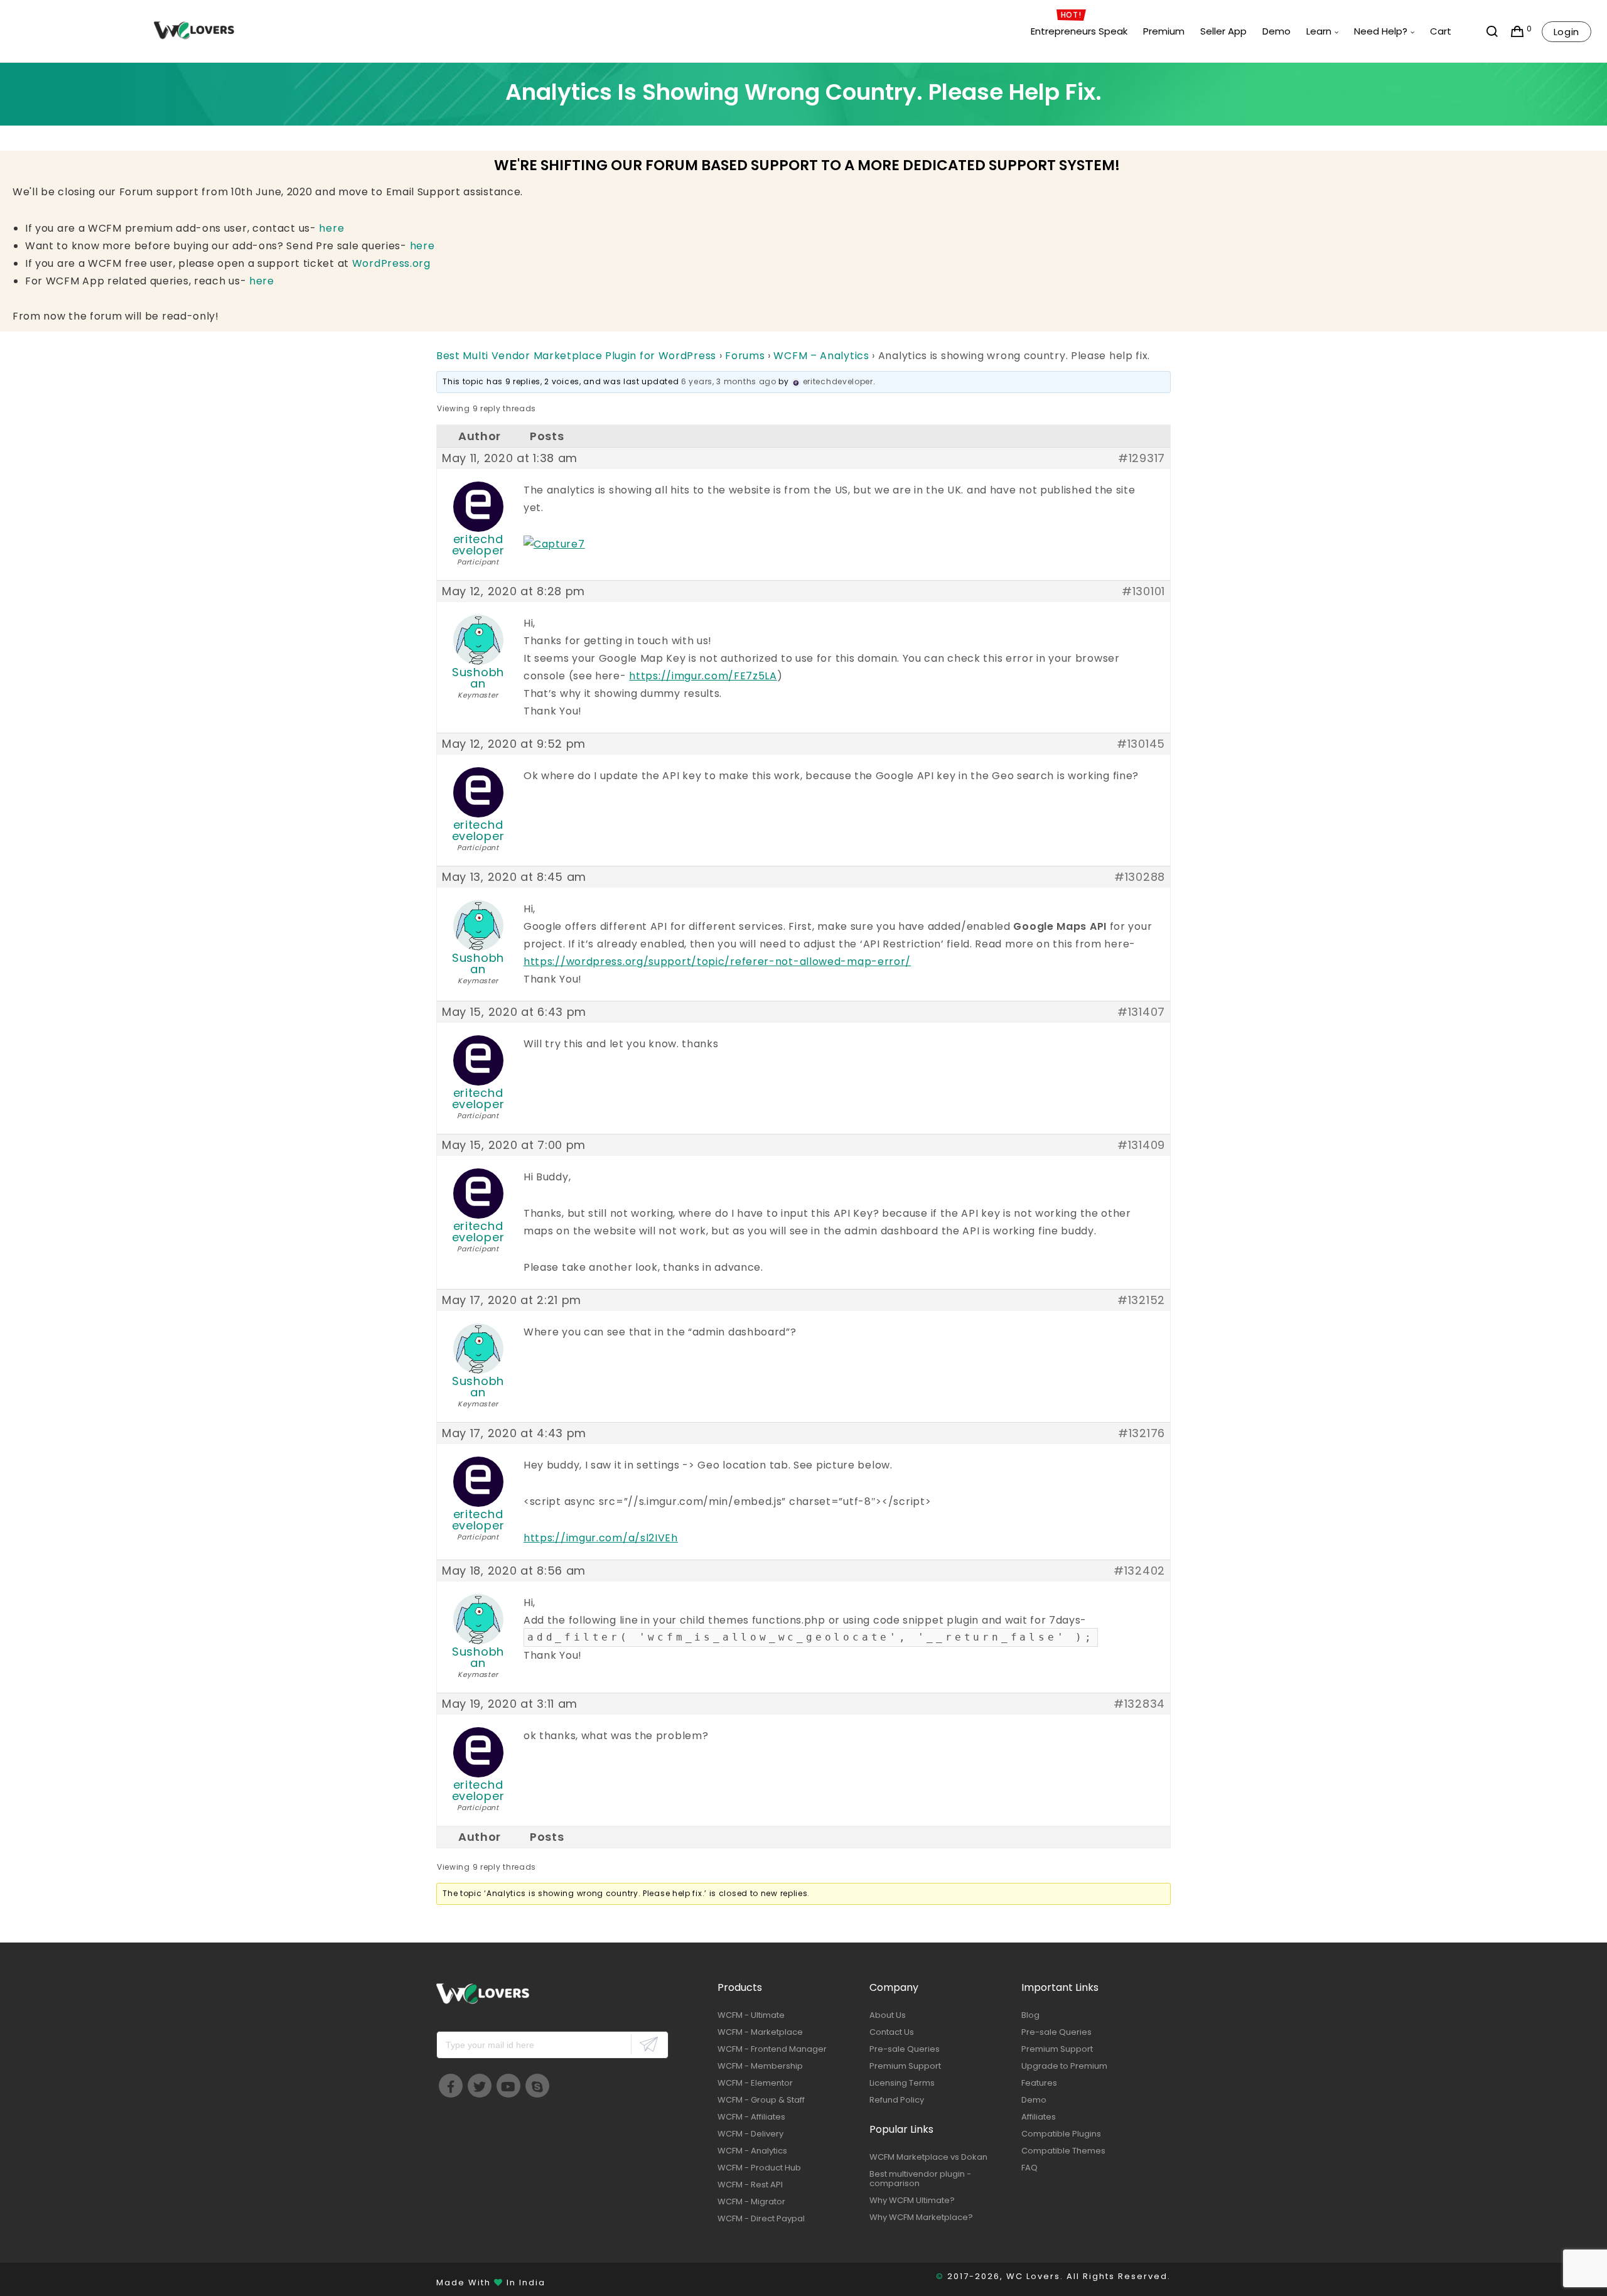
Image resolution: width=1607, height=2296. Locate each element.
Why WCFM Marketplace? (921, 2217)
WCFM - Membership (760, 2066)
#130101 (1143, 591)
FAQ (1029, 2168)
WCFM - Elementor (755, 2083)
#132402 (1139, 1571)
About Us (888, 2015)
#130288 (1140, 877)
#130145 (1141, 744)
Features (1039, 2083)
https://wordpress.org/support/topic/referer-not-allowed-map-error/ (717, 962)
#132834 (1139, 1704)
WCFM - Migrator (751, 2202)
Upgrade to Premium (1064, 2066)
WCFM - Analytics (752, 2151)
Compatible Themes (1063, 2151)
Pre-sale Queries (905, 2049)
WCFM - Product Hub (759, 2168)
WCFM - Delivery (750, 2134)
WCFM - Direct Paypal (761, 2218)
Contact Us (892, 2032)
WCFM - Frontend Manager (772, 2049)
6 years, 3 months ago (729, 381)
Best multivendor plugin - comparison (920, 2179)
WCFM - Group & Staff (761, 2100)
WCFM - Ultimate (751, 2015)
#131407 (1141, 1012)
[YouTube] (508, 2086)
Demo (1034, 2100)
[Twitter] (480, 2086)
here (331, 228)
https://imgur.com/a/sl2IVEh (601, 1538)
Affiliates (1039, 2117)
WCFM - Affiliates (751, 2117)
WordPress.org (391, 263)
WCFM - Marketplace (760, 2032)
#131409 (1141, 1145)
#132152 (1141, 1300)
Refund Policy (897, 2100)
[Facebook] (451, 2086)
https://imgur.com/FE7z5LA (703, 676)
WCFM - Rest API (750, 2185)
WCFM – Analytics (821, 356)
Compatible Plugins (1061, 2134)
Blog (1030, 2015)
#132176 (1142, 1433)
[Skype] (537, 2086)
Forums (745, 356)
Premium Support (905, 2066)
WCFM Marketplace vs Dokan (928, 2157)
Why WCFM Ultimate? (912, 2200)
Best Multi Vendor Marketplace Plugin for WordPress (576, 356)
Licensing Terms (902, 2083)
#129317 (1142, 458)
